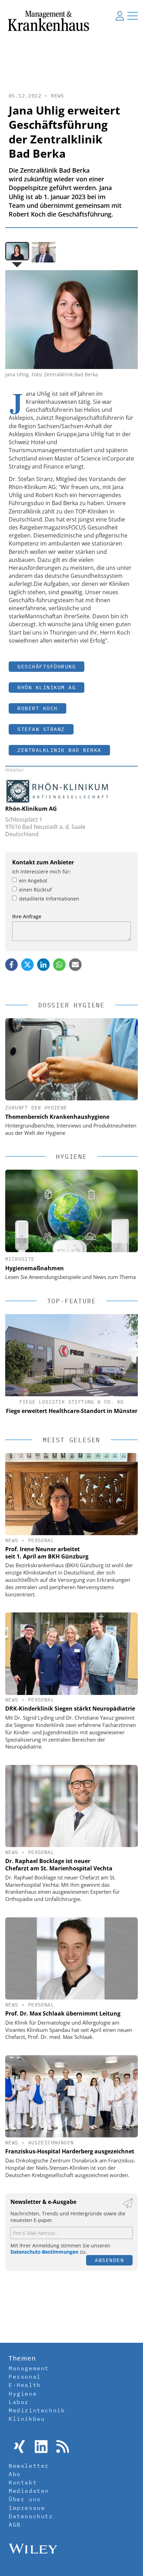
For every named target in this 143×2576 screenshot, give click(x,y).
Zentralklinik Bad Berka (59, 750)
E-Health (25, 2385)
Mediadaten (29, 2491)
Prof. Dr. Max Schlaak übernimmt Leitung (63, 2013)
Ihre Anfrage (27, 916)
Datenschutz (31, 2516)
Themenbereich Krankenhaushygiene (57, 1117)
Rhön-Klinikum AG (31, 809)
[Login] (120, 16)
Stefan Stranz (41, 729)
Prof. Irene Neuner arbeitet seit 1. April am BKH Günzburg (47, 1553)
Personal (41, 1540)
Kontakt (23, 2482)
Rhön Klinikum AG (47, 687)
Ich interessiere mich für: (41, 871)
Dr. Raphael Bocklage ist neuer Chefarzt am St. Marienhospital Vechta (59, 1865)
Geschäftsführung (47, 666)
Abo (15, 2474)
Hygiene (23, 2394)
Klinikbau (27, 2419)
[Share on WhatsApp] (59, 965)
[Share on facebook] (11, 965)
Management (29, 2368)
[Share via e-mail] (75, 965)
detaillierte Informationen (49, 899)
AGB (15, 2524)
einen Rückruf (35, 890)
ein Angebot (33, 881)
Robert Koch (37, 708)
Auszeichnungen (51, 2143)
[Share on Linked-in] (43, 965)
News (58, 96)
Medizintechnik (37, 2410)
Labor (19, 2402)
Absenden (109, 2260)
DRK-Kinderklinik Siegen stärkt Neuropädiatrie (70, 1709)
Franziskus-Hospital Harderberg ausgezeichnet (70, 2151)
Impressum (27, 2508)
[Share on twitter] (27, 965)
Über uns (25, 2499)
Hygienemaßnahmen (35, 1268)
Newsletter (29, 2466)
